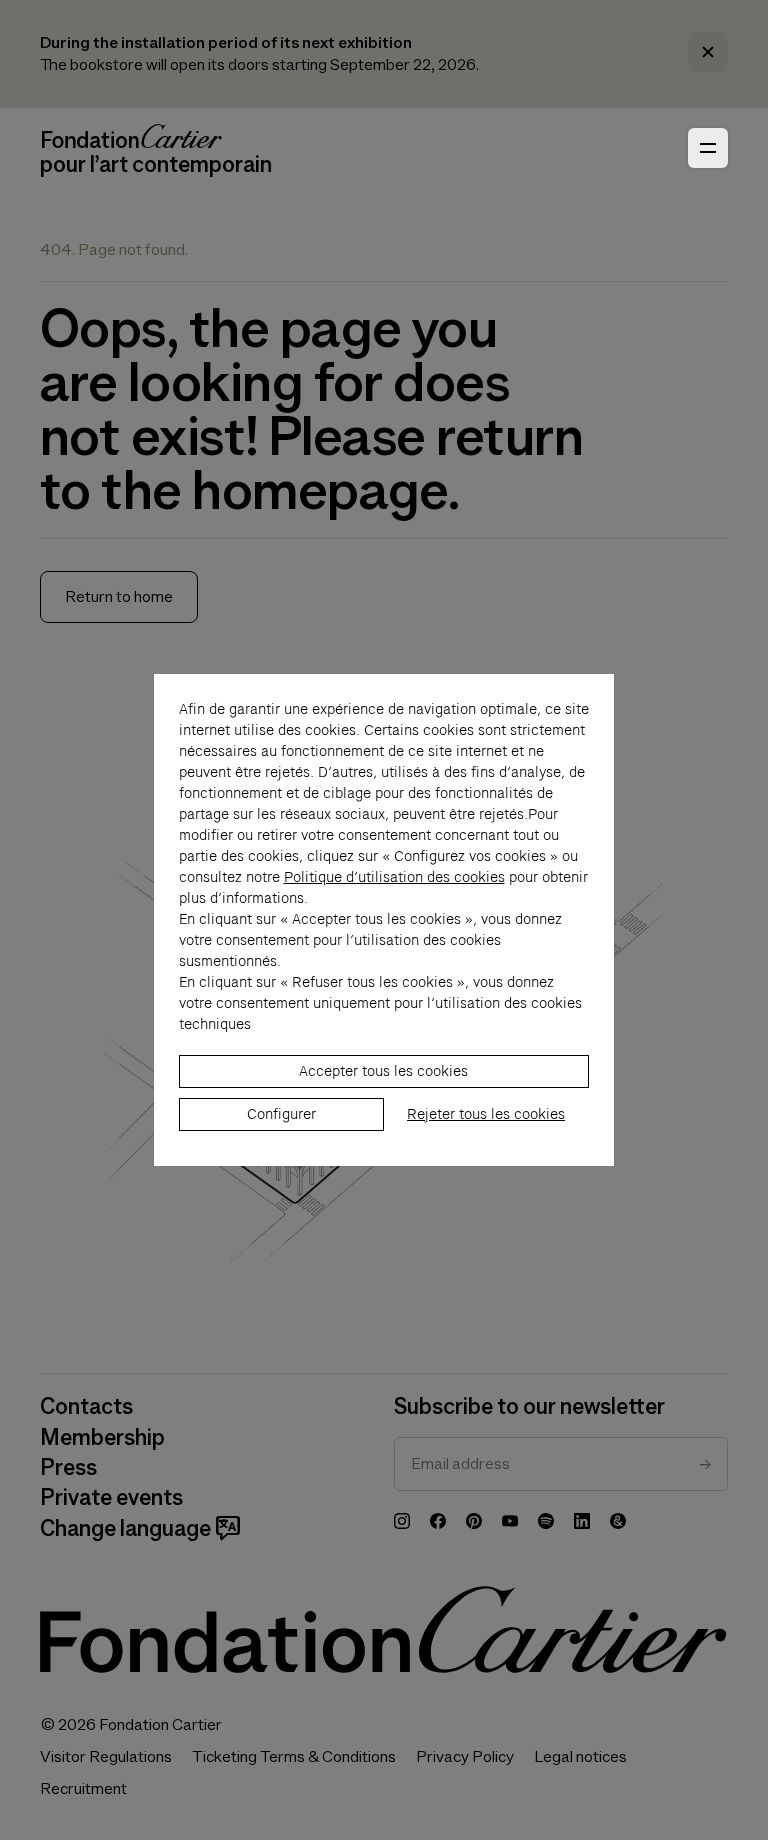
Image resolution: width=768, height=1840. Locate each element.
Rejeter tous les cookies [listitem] (486, 1114)
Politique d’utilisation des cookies (394, 877)
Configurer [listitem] (281, 1114)
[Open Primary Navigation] (708, 148)
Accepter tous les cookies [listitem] (383, 1071)
